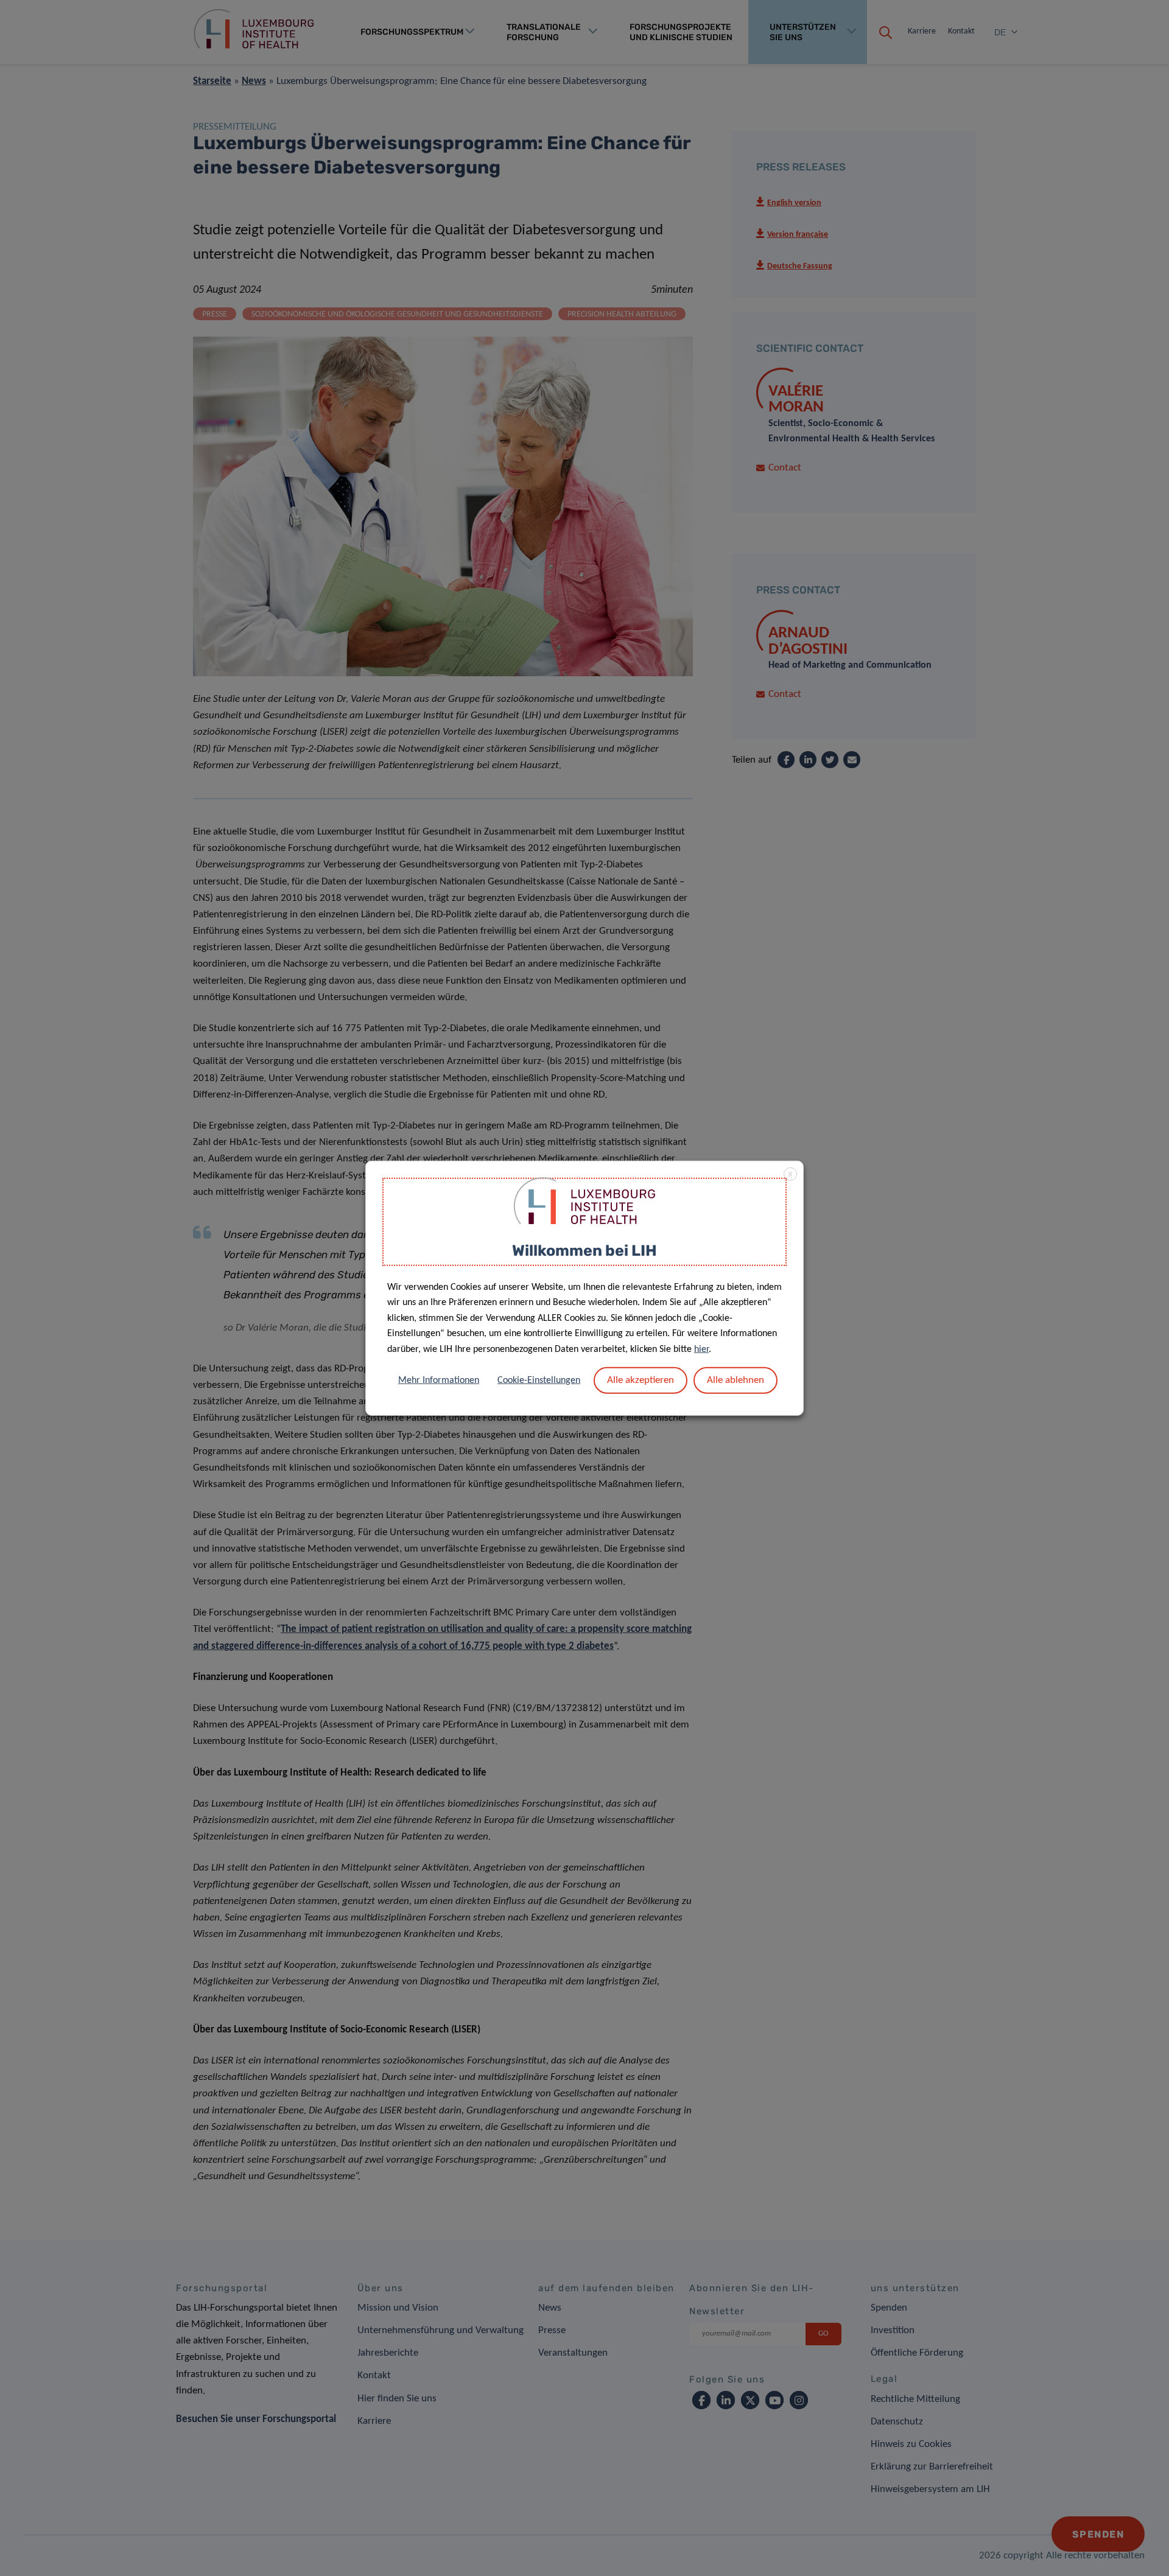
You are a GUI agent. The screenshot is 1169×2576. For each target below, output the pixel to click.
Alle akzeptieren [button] (641, 1380)
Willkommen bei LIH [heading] (584, 1251)
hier (701, 1349)
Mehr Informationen (439, 1380)
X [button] (790, 1175)
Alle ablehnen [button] (735, 1380)
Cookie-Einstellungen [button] (539, 1380)
